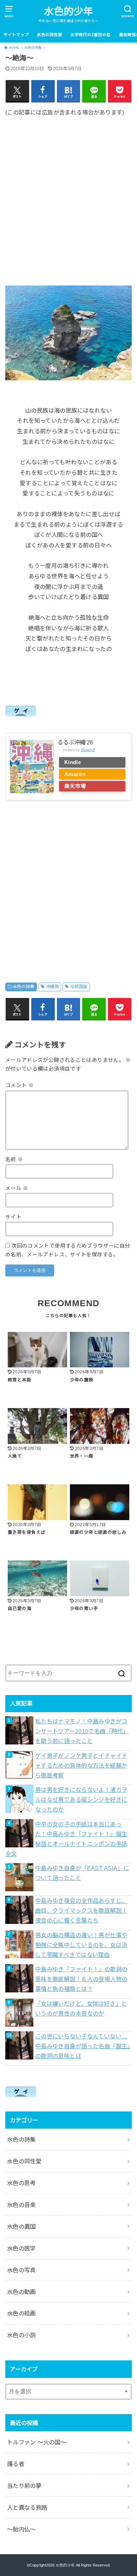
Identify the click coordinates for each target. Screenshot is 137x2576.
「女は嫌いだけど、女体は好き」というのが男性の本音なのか (81, 2009)
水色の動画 (21, 2292)
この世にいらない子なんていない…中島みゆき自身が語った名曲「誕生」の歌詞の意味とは (83, 2046)
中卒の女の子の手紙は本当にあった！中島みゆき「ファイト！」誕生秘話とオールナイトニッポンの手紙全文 (66, 1839)
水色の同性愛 (50, 35)
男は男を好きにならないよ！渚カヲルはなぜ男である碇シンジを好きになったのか (81, 1800)
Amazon (75, 774)
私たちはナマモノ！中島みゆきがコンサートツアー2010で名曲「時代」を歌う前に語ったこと (82, 1731)
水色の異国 (21, 2227)
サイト (13, 1217)
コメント (19, 1085)
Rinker (86, 750)
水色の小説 (21, 2335)
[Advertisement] (68, 196)
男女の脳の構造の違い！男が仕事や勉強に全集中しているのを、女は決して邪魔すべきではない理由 (81, 1945)
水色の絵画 (21, 2313)
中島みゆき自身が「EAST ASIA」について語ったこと (82, 1873)
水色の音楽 (21, 2205)
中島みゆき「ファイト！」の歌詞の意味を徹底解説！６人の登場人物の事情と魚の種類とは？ (81, 1979)
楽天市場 (75, 786)
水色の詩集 (24, 987)
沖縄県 (52, 987)
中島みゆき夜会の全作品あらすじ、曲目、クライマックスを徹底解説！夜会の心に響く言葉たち (81, 1911)
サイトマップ (16, 35)
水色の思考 (21, 2183)
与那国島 (79, 987)
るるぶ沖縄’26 (75, 742)
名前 (14, 1159)
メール (17, 1188)
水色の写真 (21, 2270)
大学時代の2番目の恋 (90, 35)
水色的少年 (68, 11)
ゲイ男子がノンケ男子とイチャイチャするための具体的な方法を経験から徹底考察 (81, 1766)
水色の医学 (21, 2248)
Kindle (73, 762)
